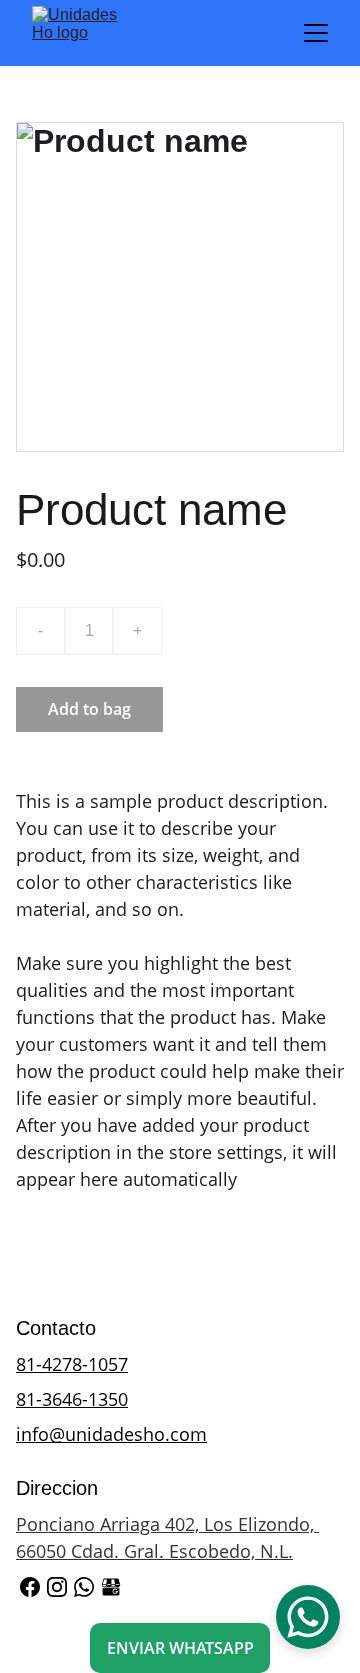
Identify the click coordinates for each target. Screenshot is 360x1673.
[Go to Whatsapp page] (84, 1587)
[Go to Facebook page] (30, 1587)
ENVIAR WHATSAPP (180, 1648)
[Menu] (316, 33)
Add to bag (89, 709)
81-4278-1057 (72, 1364)
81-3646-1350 (72, 1399)
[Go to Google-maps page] (111, 1587)
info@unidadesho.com (111, 1434)
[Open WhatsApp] (308, 1617)
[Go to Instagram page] (57, 1587)
